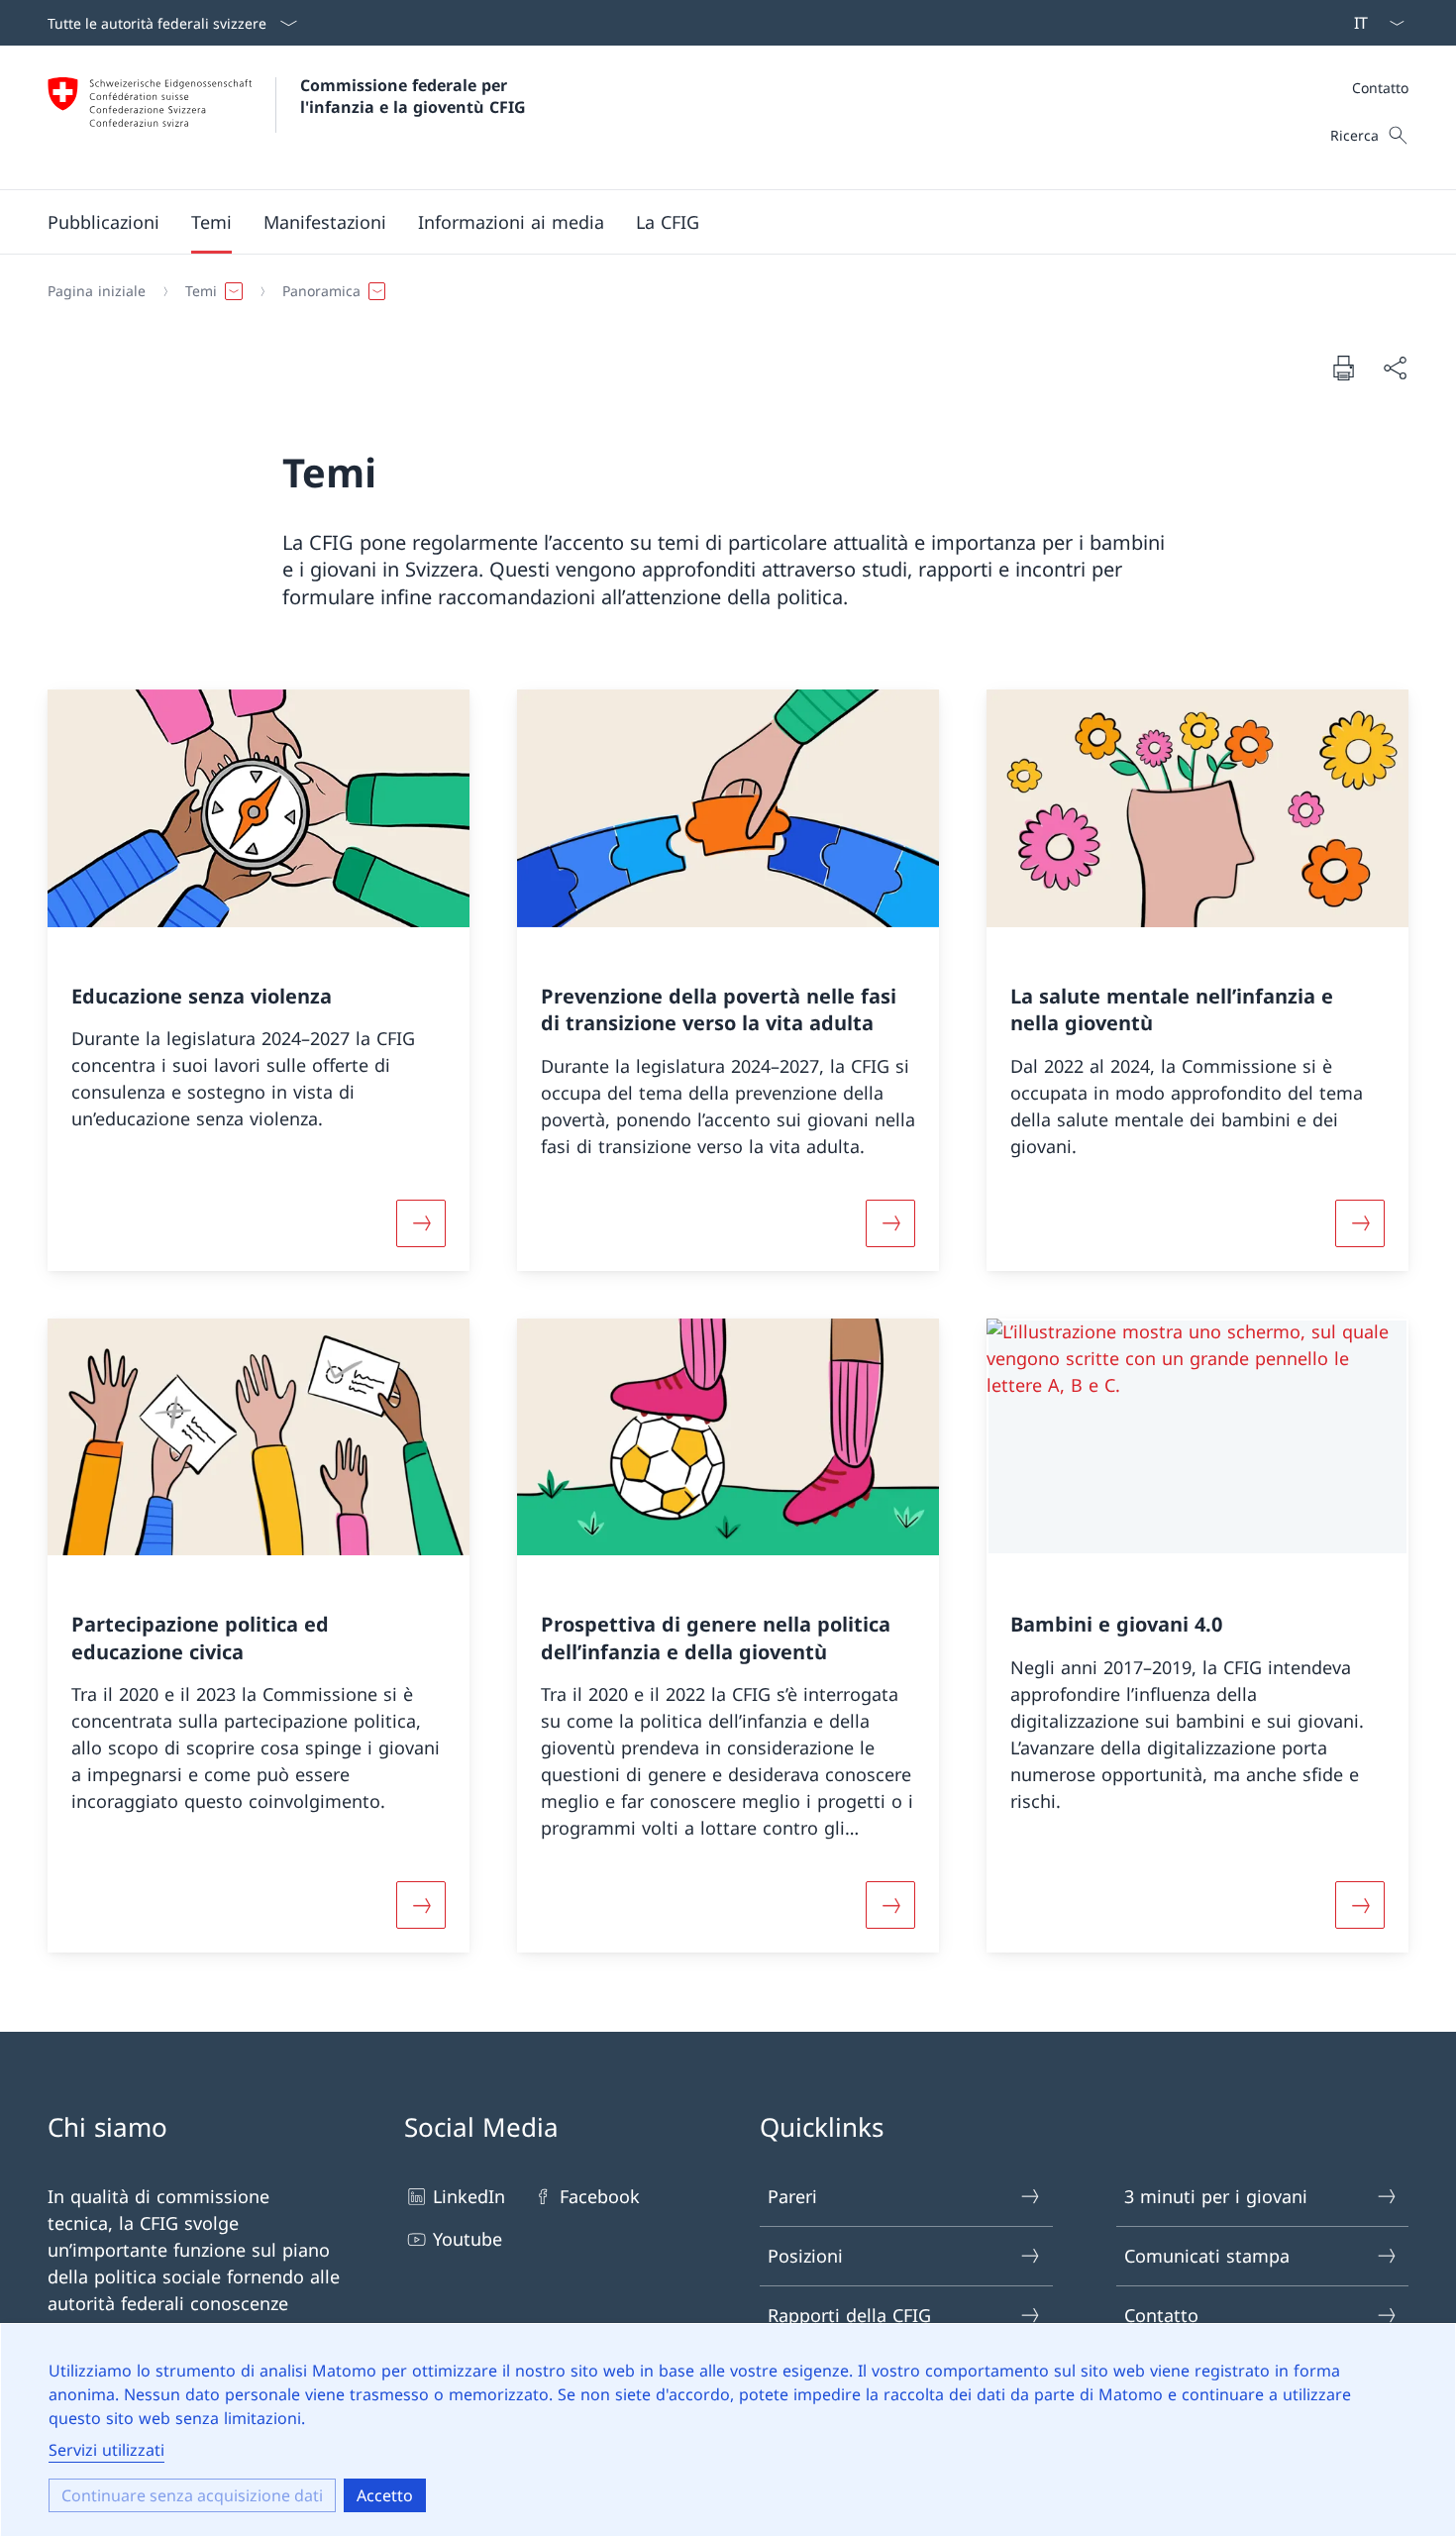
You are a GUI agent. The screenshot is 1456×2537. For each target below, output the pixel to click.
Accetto (385, 2495)
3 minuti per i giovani (1216, 2196)
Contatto (1380, 88)
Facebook (600, 2196)
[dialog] (728, 2430)
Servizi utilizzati (106, 2450)
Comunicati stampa (1207, 2256)
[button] (104, 222)
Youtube (468, 2239)
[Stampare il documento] (1343, 368)
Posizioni (805, 2256)
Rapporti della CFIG (849, 2315)
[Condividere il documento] (1395, 368)
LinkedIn (469, 2196)
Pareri (792, 2196)
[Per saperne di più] (421, 1223)
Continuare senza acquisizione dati (192, 2495)
